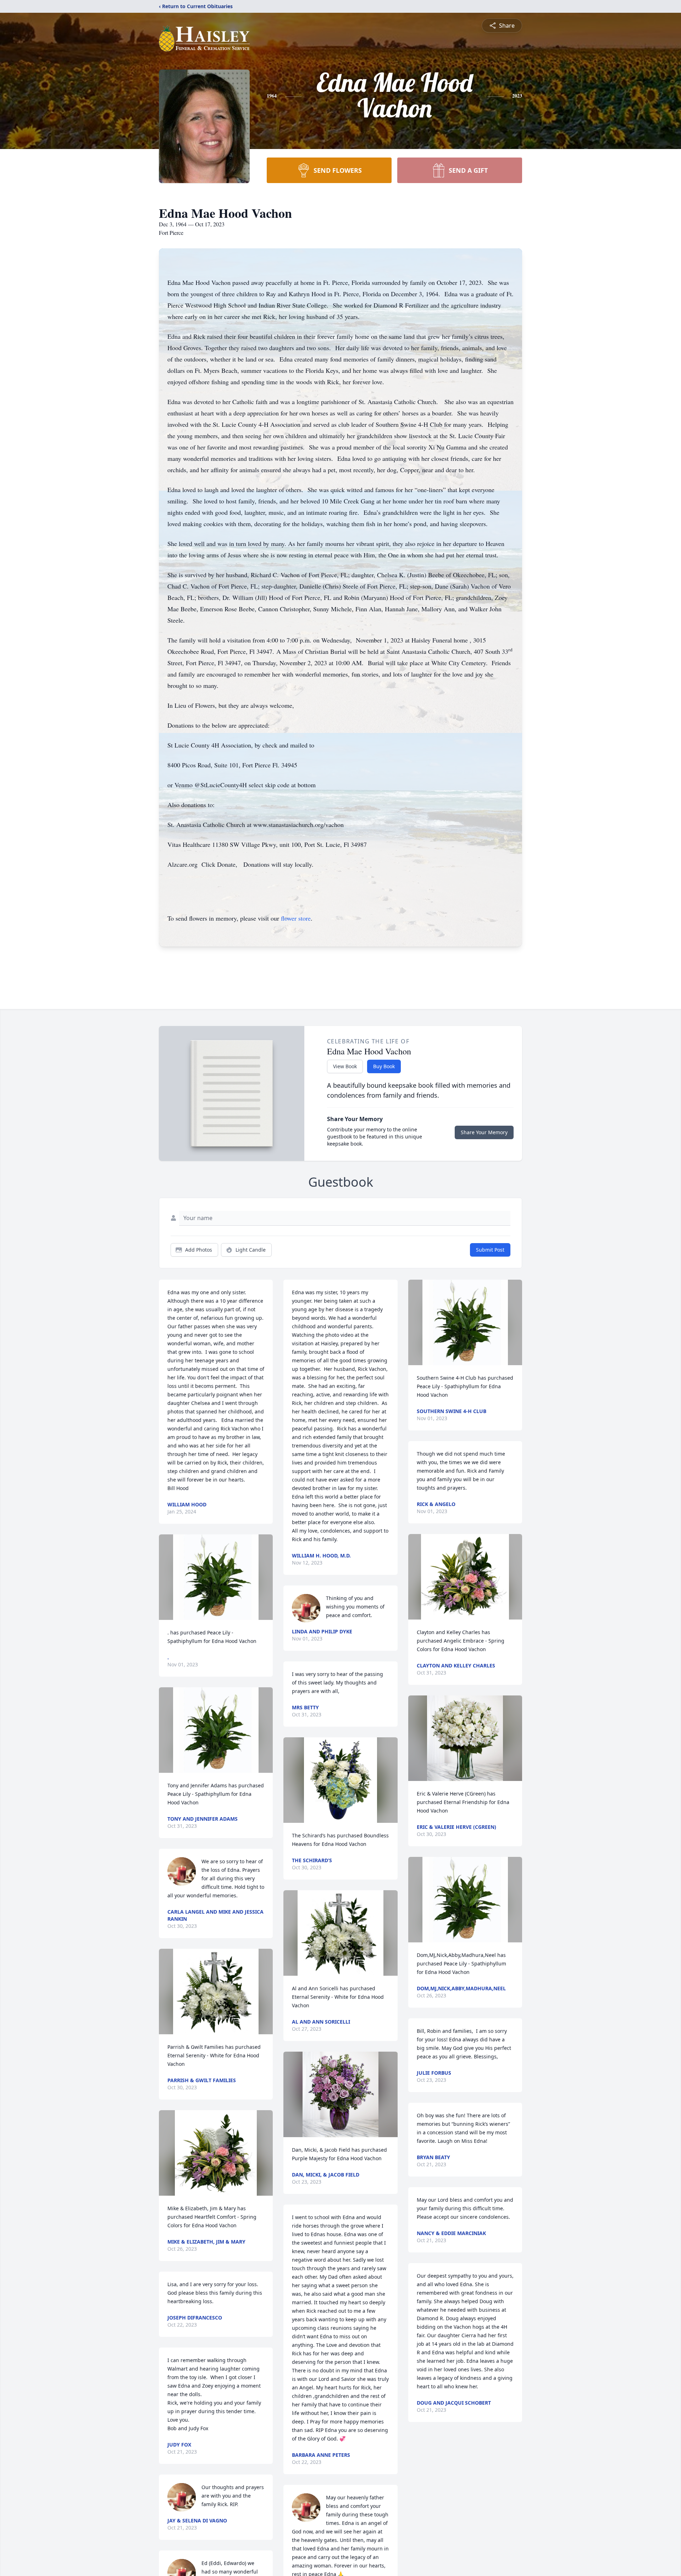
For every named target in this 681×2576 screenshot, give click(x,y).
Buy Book (384, 1066)
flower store (296, 918)
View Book (345, 1066)
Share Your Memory (484, 1132)
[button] (216, 1577)
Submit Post (490, 1250)
